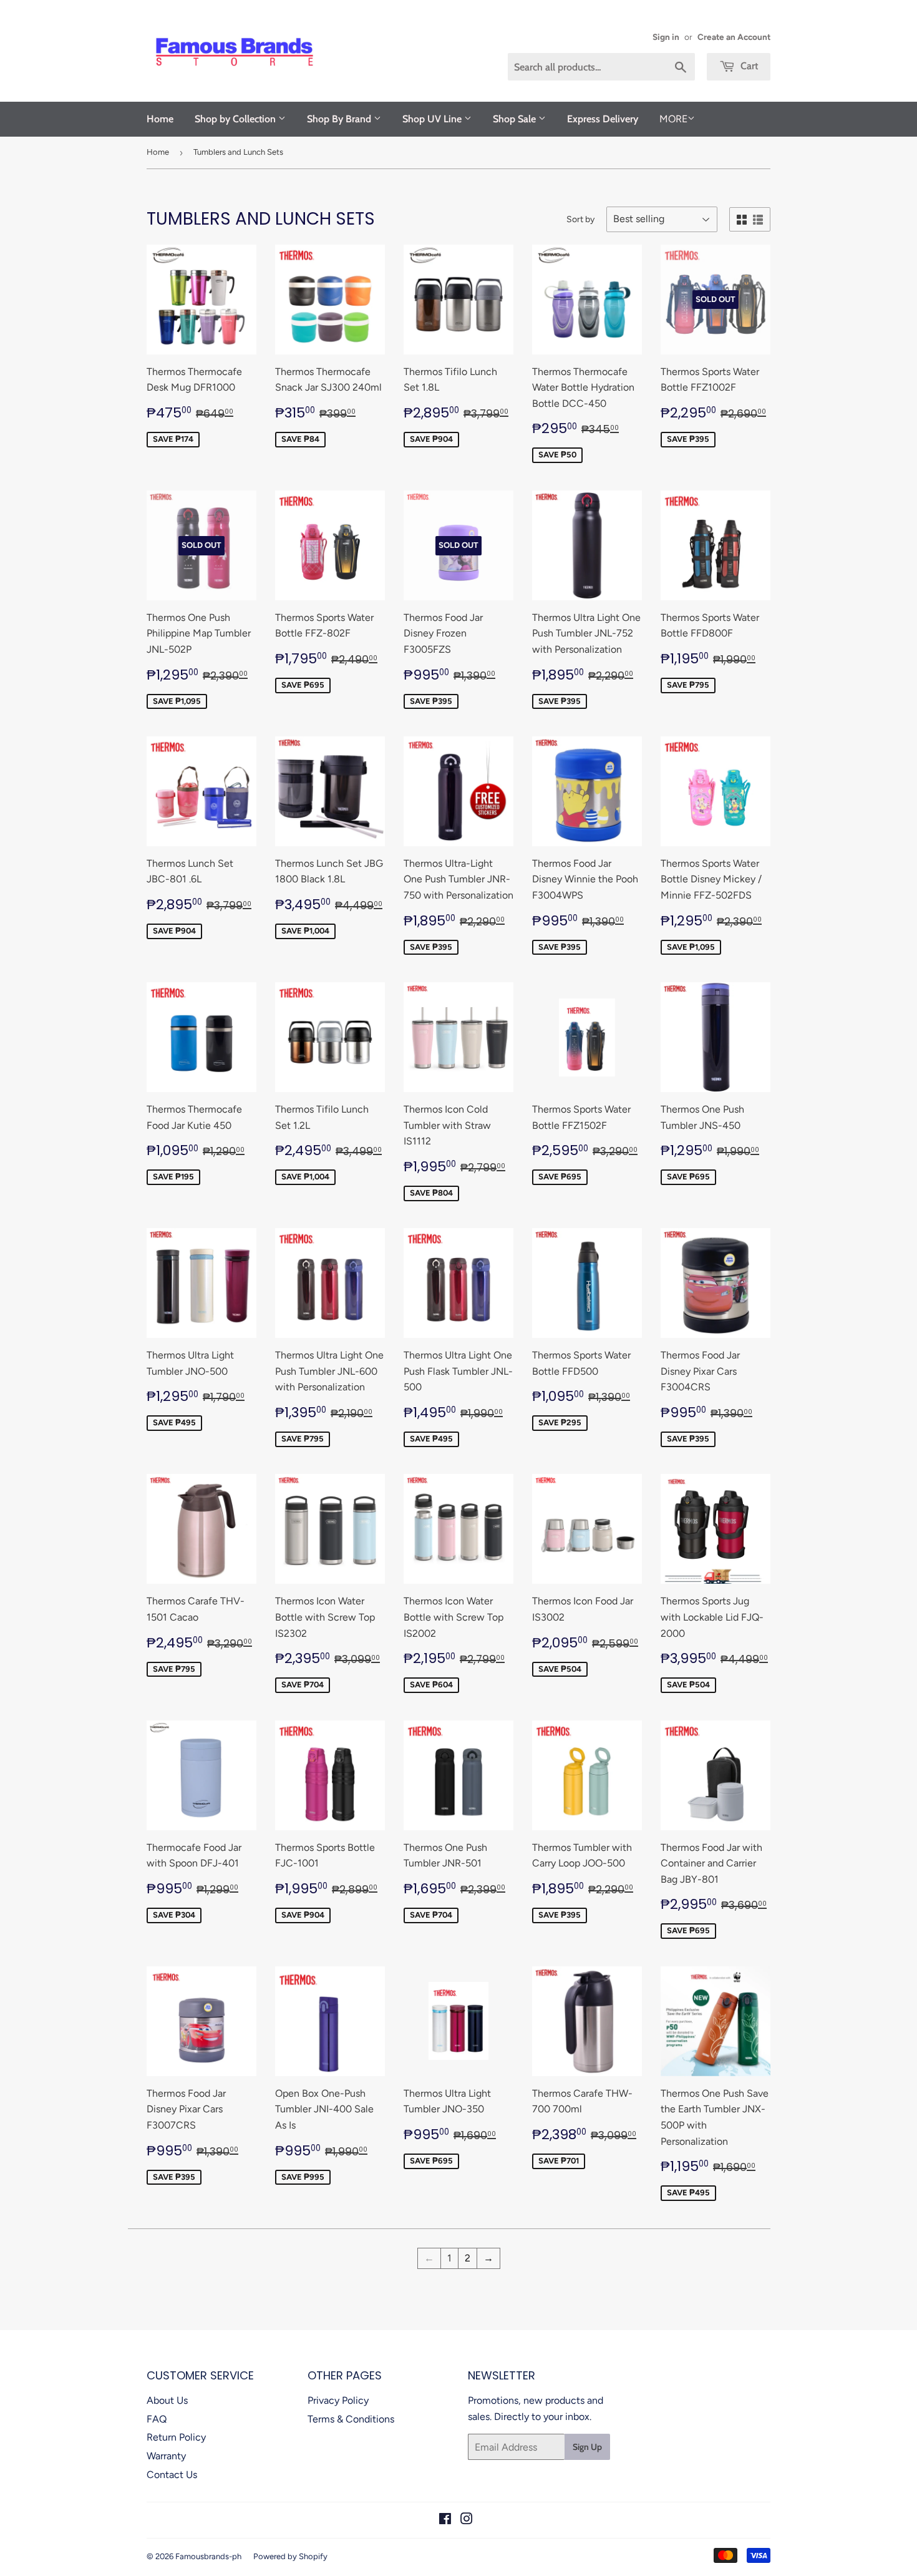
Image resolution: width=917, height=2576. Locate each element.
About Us (167, 2400)
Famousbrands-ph (208, 2556)
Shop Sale (516, 119)
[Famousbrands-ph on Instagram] (467, 2520)
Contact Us (172, 2475)
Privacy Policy (338, 2400)
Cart (748, 66)
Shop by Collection (236, 119)
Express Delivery (603, 119)
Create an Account (734, 37)
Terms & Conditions (351, 2419)
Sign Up (587, 2447)
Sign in (666, 37)
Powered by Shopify (290, 2556)
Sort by (580, 219)
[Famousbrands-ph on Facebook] (445, 2520)
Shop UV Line (433, 119)
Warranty (166, 2456)
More (673, 119)
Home (160, 119)
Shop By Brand (340, 119)
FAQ (157, 2419)
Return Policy (176, 2437)
